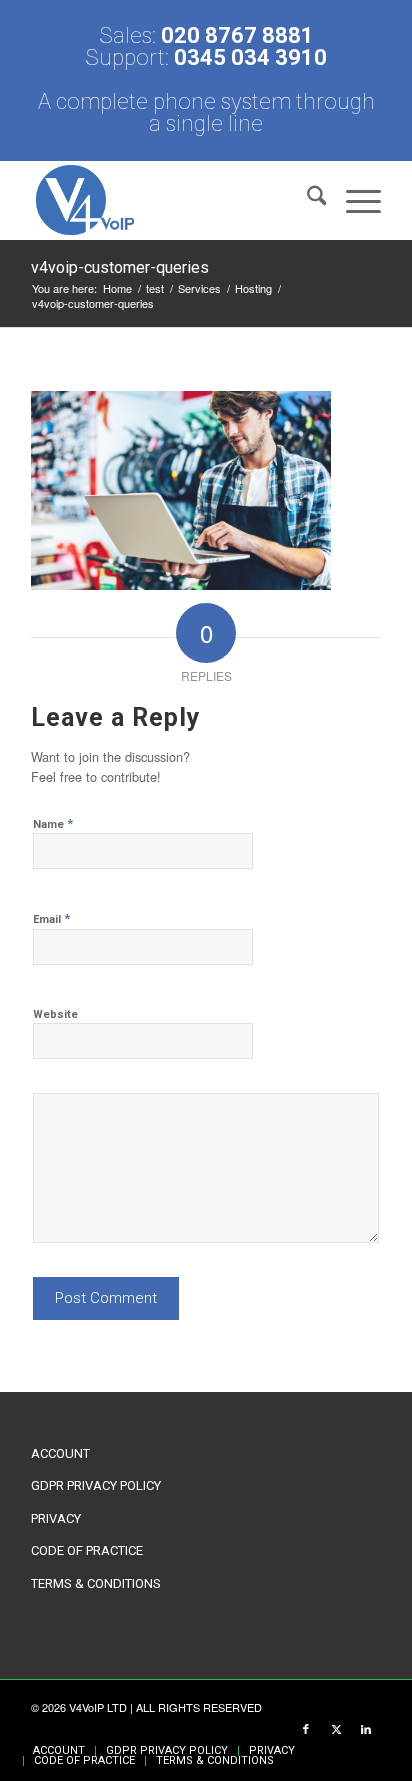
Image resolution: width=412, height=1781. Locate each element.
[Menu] (353, 200)
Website (55, 1014)
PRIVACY (56, 1518)
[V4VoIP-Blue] (171, 200)
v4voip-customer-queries (120, 267)
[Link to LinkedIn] (366, 1730)
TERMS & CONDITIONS (96, 1583)
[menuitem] (307, 200)
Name (53, 823)
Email (51, 918)
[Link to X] (336, 1730)
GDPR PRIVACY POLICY (96, 1485)
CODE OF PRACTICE (87, 1550)
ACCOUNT (60, 1453)
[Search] (307, 200)
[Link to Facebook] (306, 1730)
